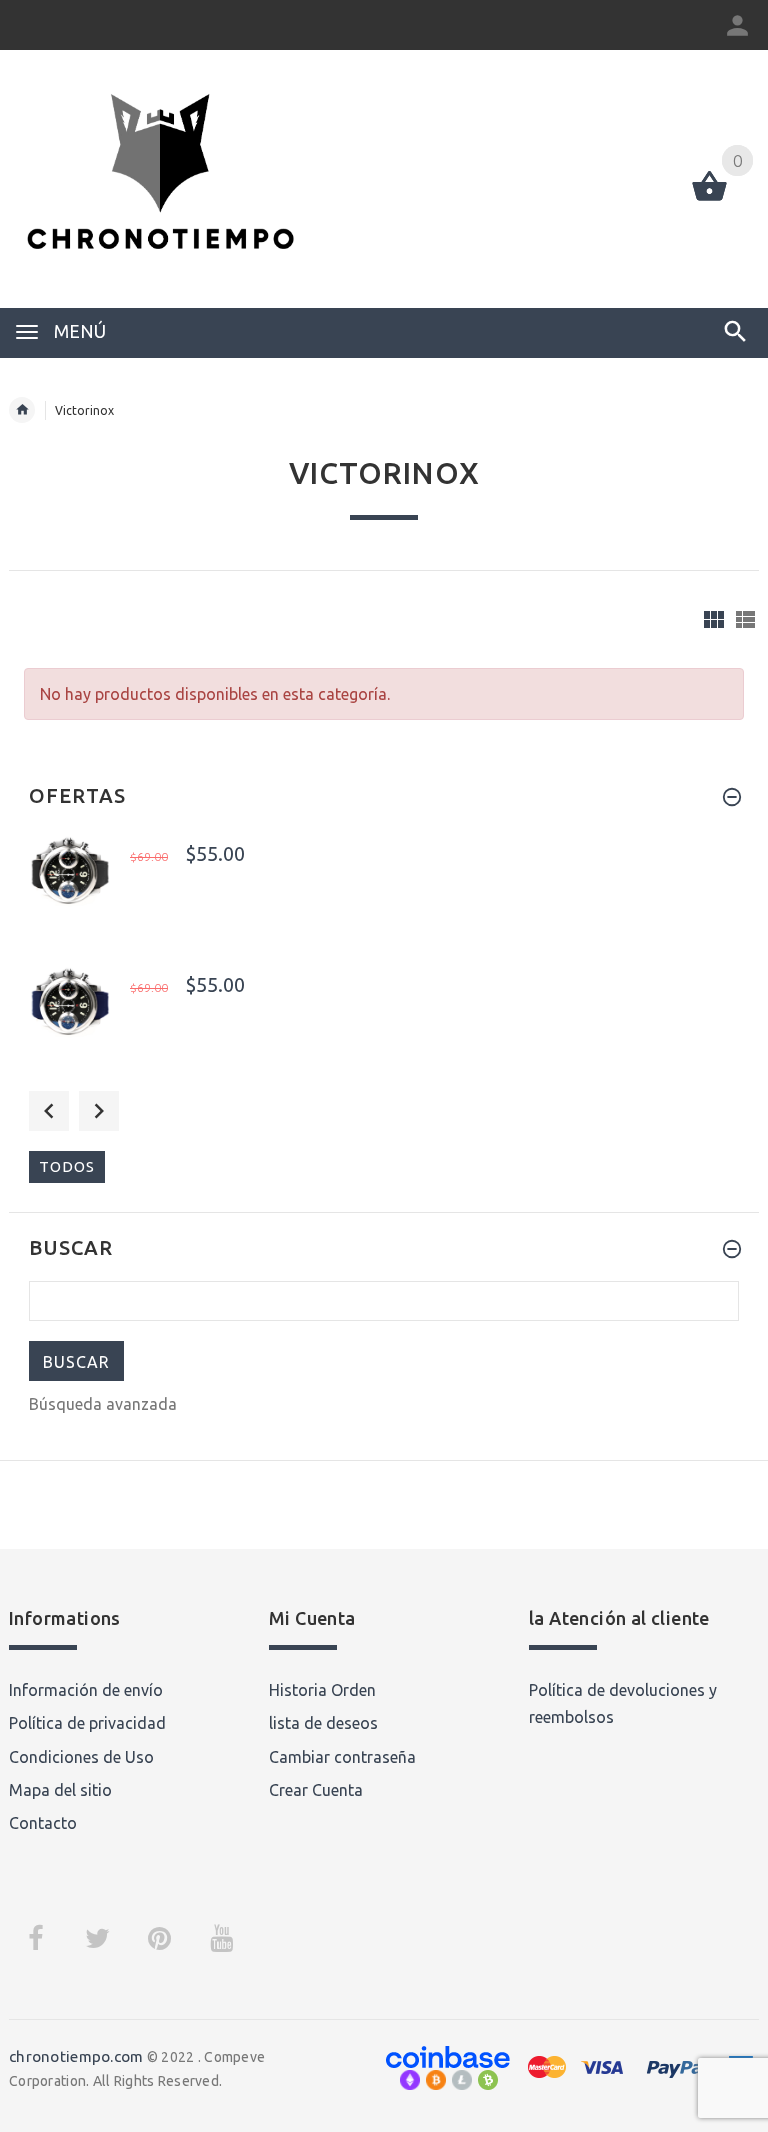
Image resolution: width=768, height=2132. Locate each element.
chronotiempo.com (76, 2056)
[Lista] (745, 619)
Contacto (43, 1823)
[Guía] (714, 619)
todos (67, 1166)
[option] (384, 889)
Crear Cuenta (316, 1790)
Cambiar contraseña (342, 1757)
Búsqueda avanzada (103, 1404)
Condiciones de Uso (81, 1757)
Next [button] (99, 1111)
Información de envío (86, 1690)
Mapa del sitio (60, 1790)
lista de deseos (323, 1723)
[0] (709, 199)
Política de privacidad (87, 1723)
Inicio (22, 410)
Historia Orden (322, 1690)
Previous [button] (49, 1111)
